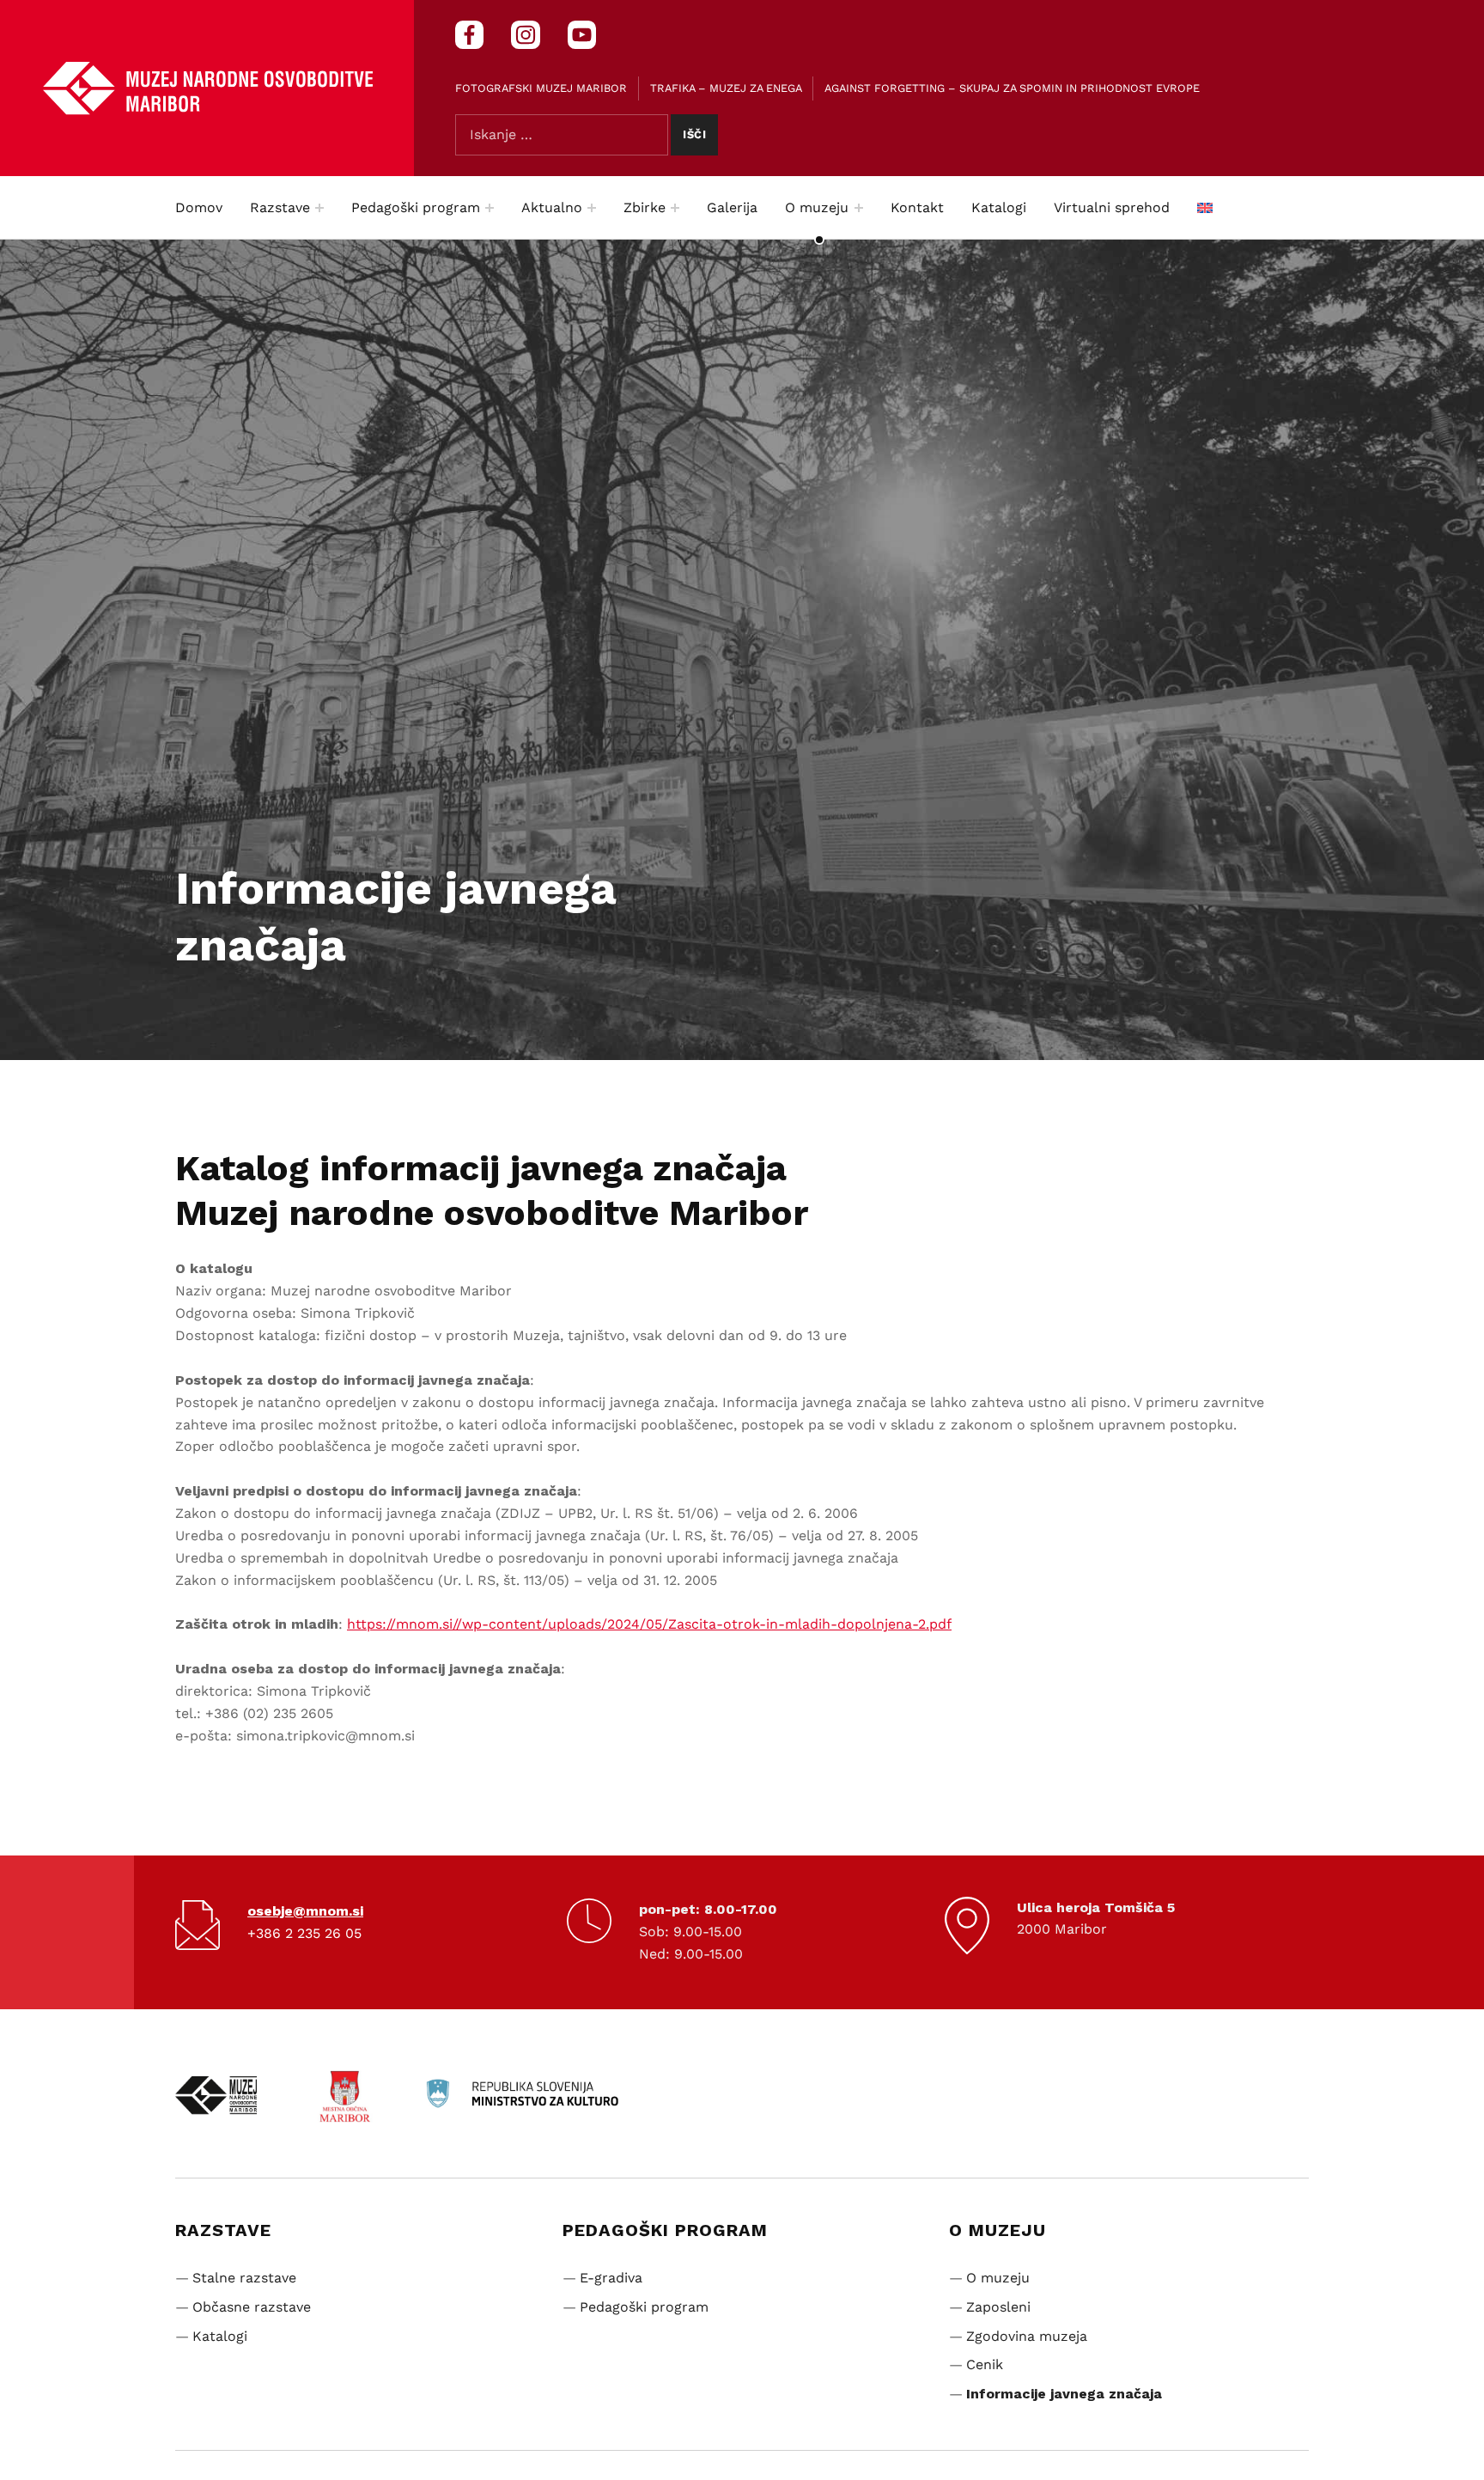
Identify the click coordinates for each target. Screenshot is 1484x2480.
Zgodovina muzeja (1027, 2336)
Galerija (732, 207)
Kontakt (917, 207)
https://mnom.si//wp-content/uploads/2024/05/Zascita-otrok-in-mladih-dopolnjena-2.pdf (649, 1624)
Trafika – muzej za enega (726, 88)
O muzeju (817, 207)
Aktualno (552, 207)
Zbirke (645, 207)
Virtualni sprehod (1112, 207)
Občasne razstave (252, 2307)
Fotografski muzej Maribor (541, 88)
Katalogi (999, 207)
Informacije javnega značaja (1064, 2394)
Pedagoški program (416, 207)
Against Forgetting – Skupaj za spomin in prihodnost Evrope (1012, 88)
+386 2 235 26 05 (304, 1933)
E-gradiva (611, 2278)
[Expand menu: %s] (319, 208)
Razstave (280, 207)
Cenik (985, 2364)
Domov (199, 207)
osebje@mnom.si (305, 1911)
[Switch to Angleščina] (1205, 208)
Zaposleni (998, 2307)
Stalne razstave (244, 2278)
